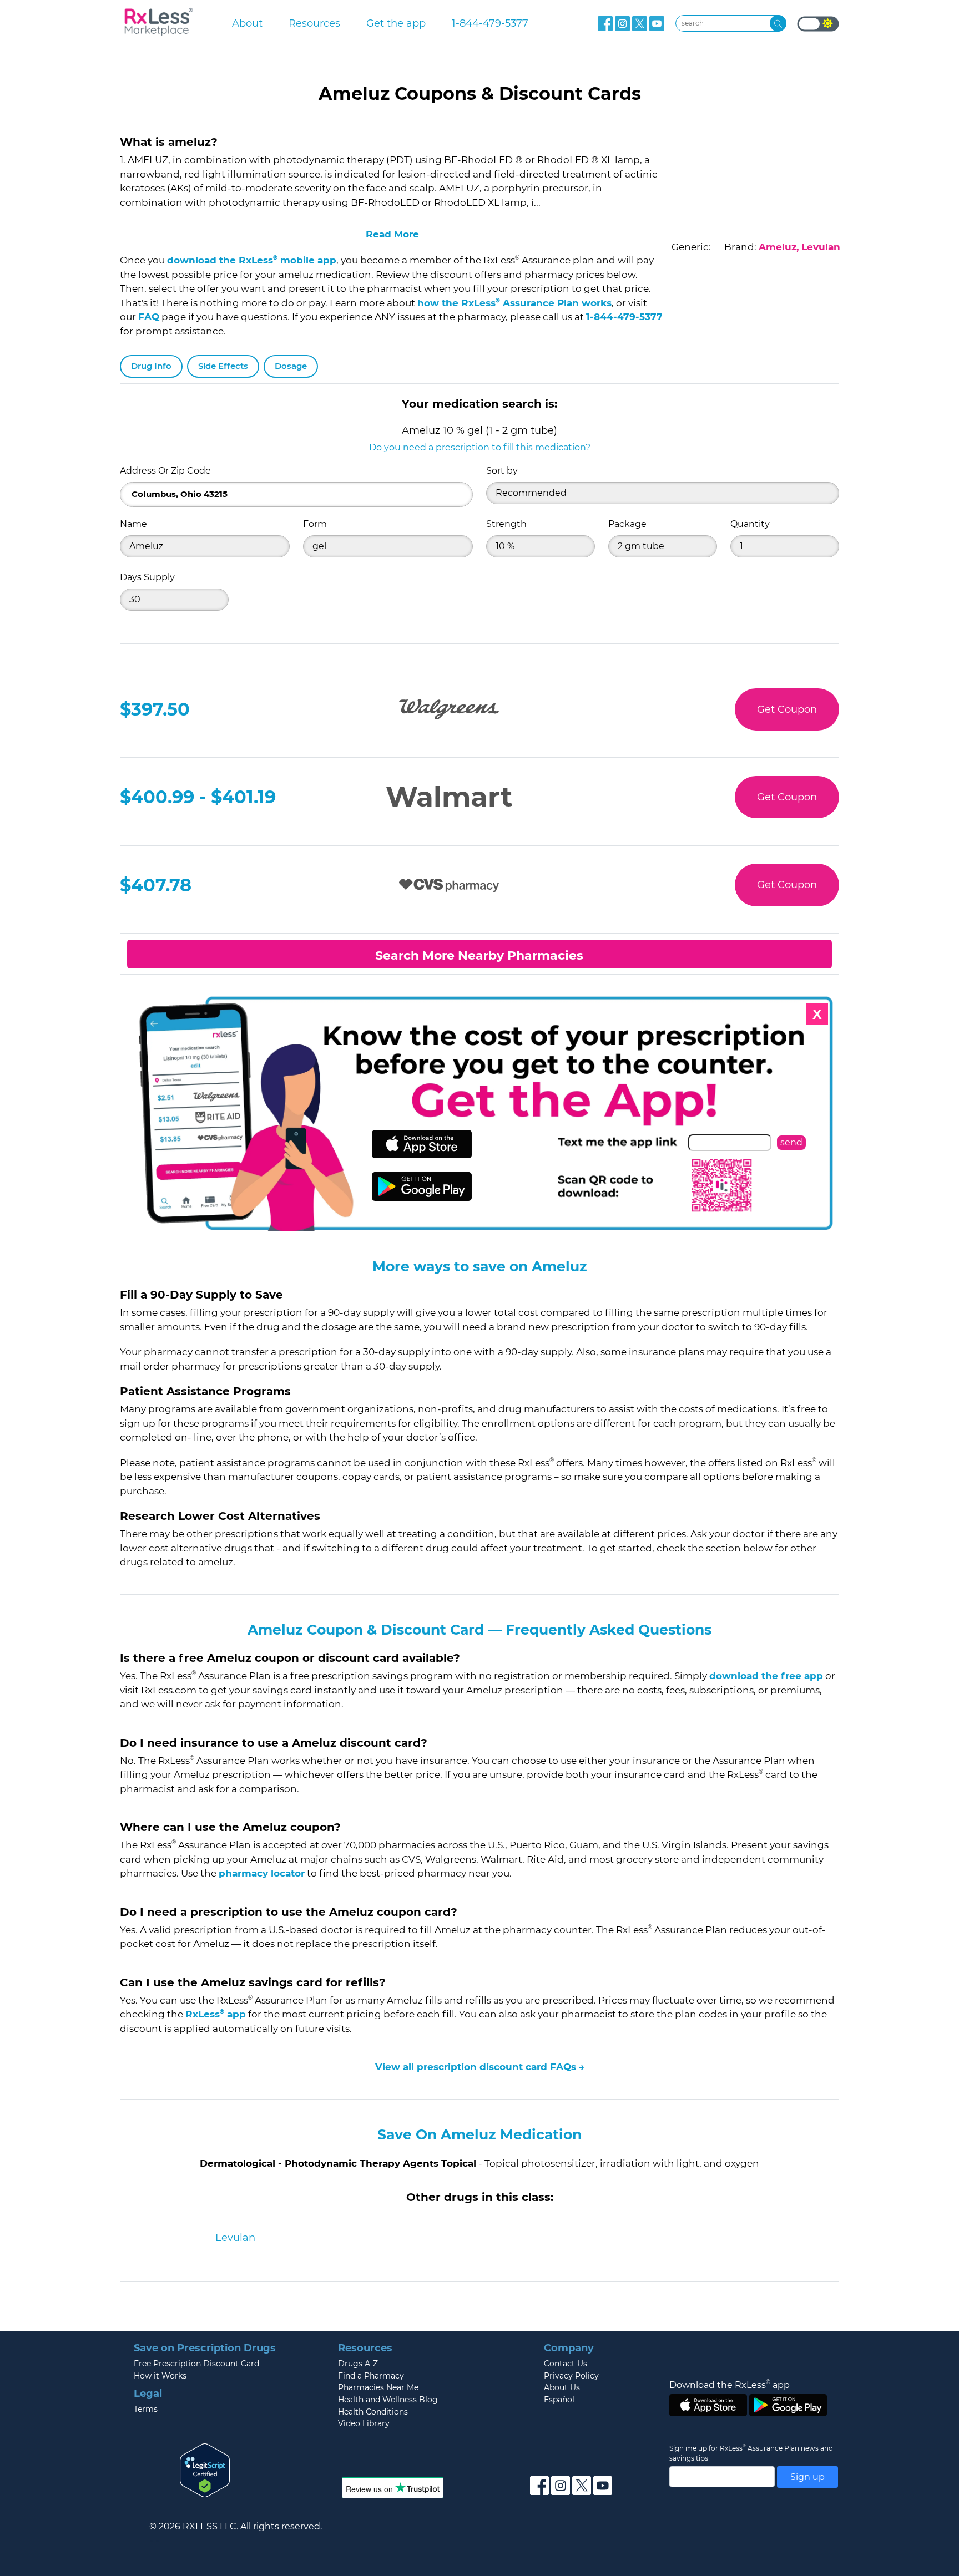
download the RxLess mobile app (252, 260)
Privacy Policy (571, 2376)
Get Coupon (787, 709)
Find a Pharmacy (371, 2376)
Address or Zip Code (165, 471)
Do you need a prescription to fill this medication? (480, 447)
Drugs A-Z (358, 2364)
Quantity (750, 524)
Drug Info (151, 366)
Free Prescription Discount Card (196, 2364)
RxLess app (216, 2014)
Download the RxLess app (730, 2385)
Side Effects (223, 366)
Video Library (364, 2423)
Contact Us (566, 2364)
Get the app (396, 23)
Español (559, 2400)
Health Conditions (373, 2412)
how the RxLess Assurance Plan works (514, 303)
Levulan (235, 2238)
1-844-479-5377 (490, 23)
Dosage (291, 366)
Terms (146, 2409)
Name (133, 524)
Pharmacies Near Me (378, 2387)
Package (627, 524)
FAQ (149, 317)
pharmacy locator (262, 1873)
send (791, 1142)
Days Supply (147, 577)
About (247, 23)
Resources (314, 23)
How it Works (160, 2376)
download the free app (766, 1676)
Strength (506, 524)
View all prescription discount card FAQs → (480, 2067)
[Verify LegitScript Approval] (205, 2469)
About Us (562, 2387)
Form (315, 524)
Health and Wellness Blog (388, 2400)
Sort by (502, 471)
